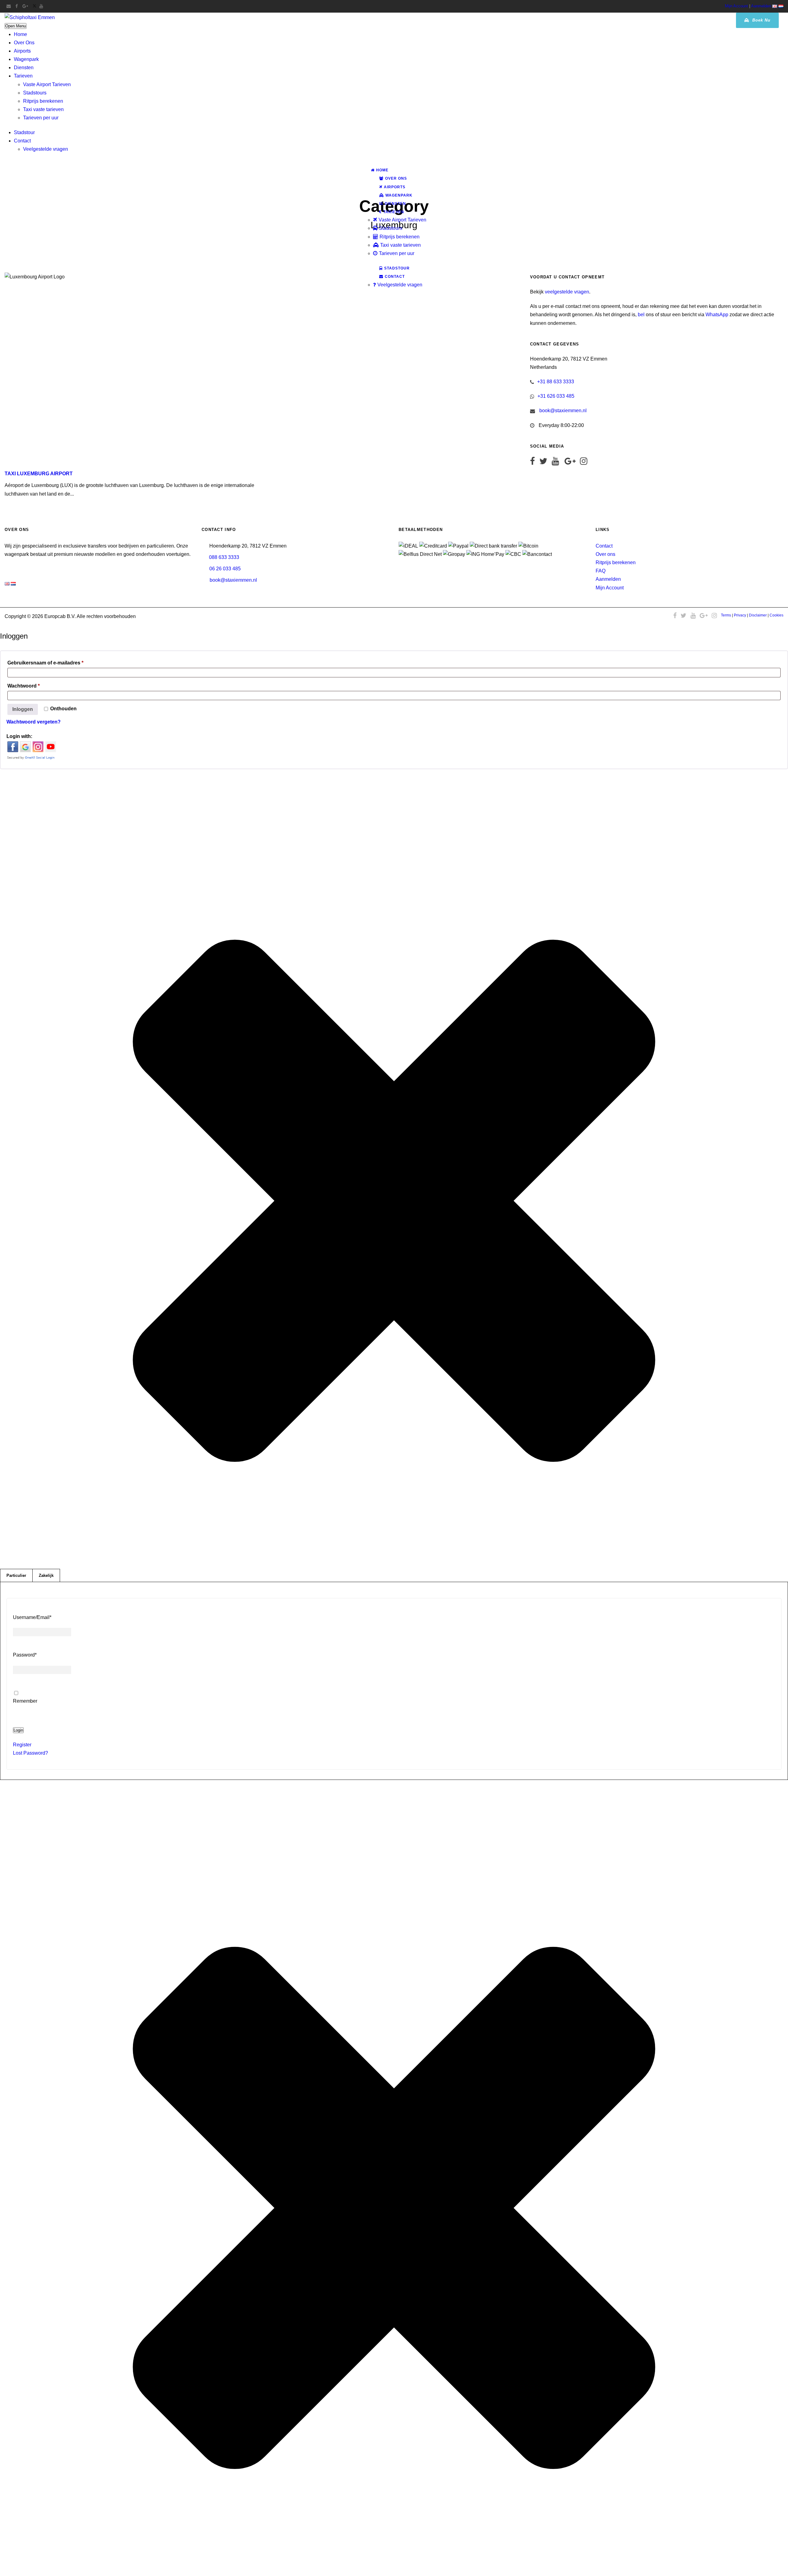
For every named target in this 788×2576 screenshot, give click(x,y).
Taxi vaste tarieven (43, 109)
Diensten (24, 68)
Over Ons (24, 43)
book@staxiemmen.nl (563, 411)
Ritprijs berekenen (43, 101)
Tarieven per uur (41, 118)
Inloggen (23, 709)
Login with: (19, 736)
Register (22, 1745)
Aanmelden (761, 6)
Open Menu (16, 26)
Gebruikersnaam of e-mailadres (56, 663)
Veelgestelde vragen (46, 149)
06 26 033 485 (225, 569)
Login (18, 1730)
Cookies (776, 615)
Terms (726, 615)
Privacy (740, 615)
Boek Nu (761, 20)
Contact (22, 141)
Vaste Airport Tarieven (47, 84)
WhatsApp (717, 315)
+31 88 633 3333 (556, 382)
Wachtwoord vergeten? (34, 722)
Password (25, 1655)
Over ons (605, 554)
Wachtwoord (34, 686)
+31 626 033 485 (556, 396)
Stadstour (24, 132)
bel (641, 315)
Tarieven (23, 76)
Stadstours (35, 93)
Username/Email (32, 1617)
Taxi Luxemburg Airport (39, 474)
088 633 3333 (224, 557)
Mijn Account (736, 6)
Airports (22, 51)
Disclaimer (758, 615)
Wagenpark (26, 59)
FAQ (601, 571)
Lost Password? (30, 1753)
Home (20, 34)
